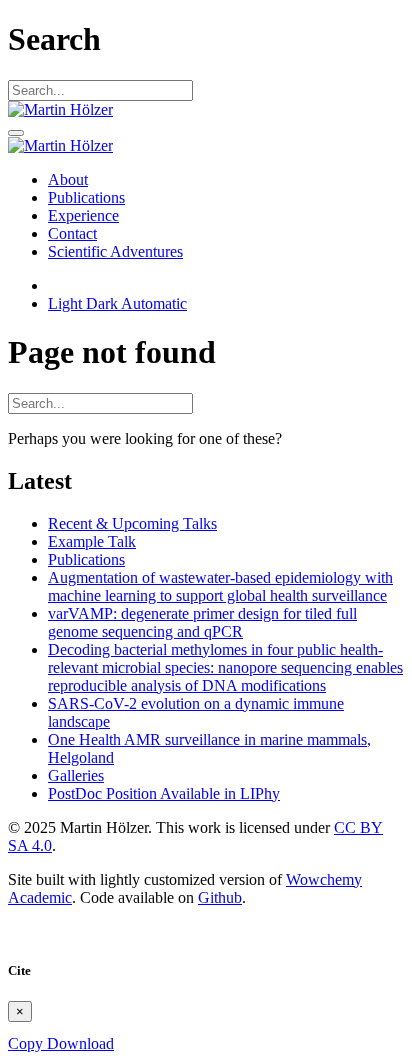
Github (220, 897)
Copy (27, 1043)
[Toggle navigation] (16, 133)
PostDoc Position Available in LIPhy (164, 793)
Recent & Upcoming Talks (132, 523)
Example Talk (92, 541)
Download (80, 1043)
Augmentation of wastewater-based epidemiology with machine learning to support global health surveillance (220, 586)
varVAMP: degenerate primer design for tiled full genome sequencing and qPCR (202, 622)
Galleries (76, 775)
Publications (86, 559)
